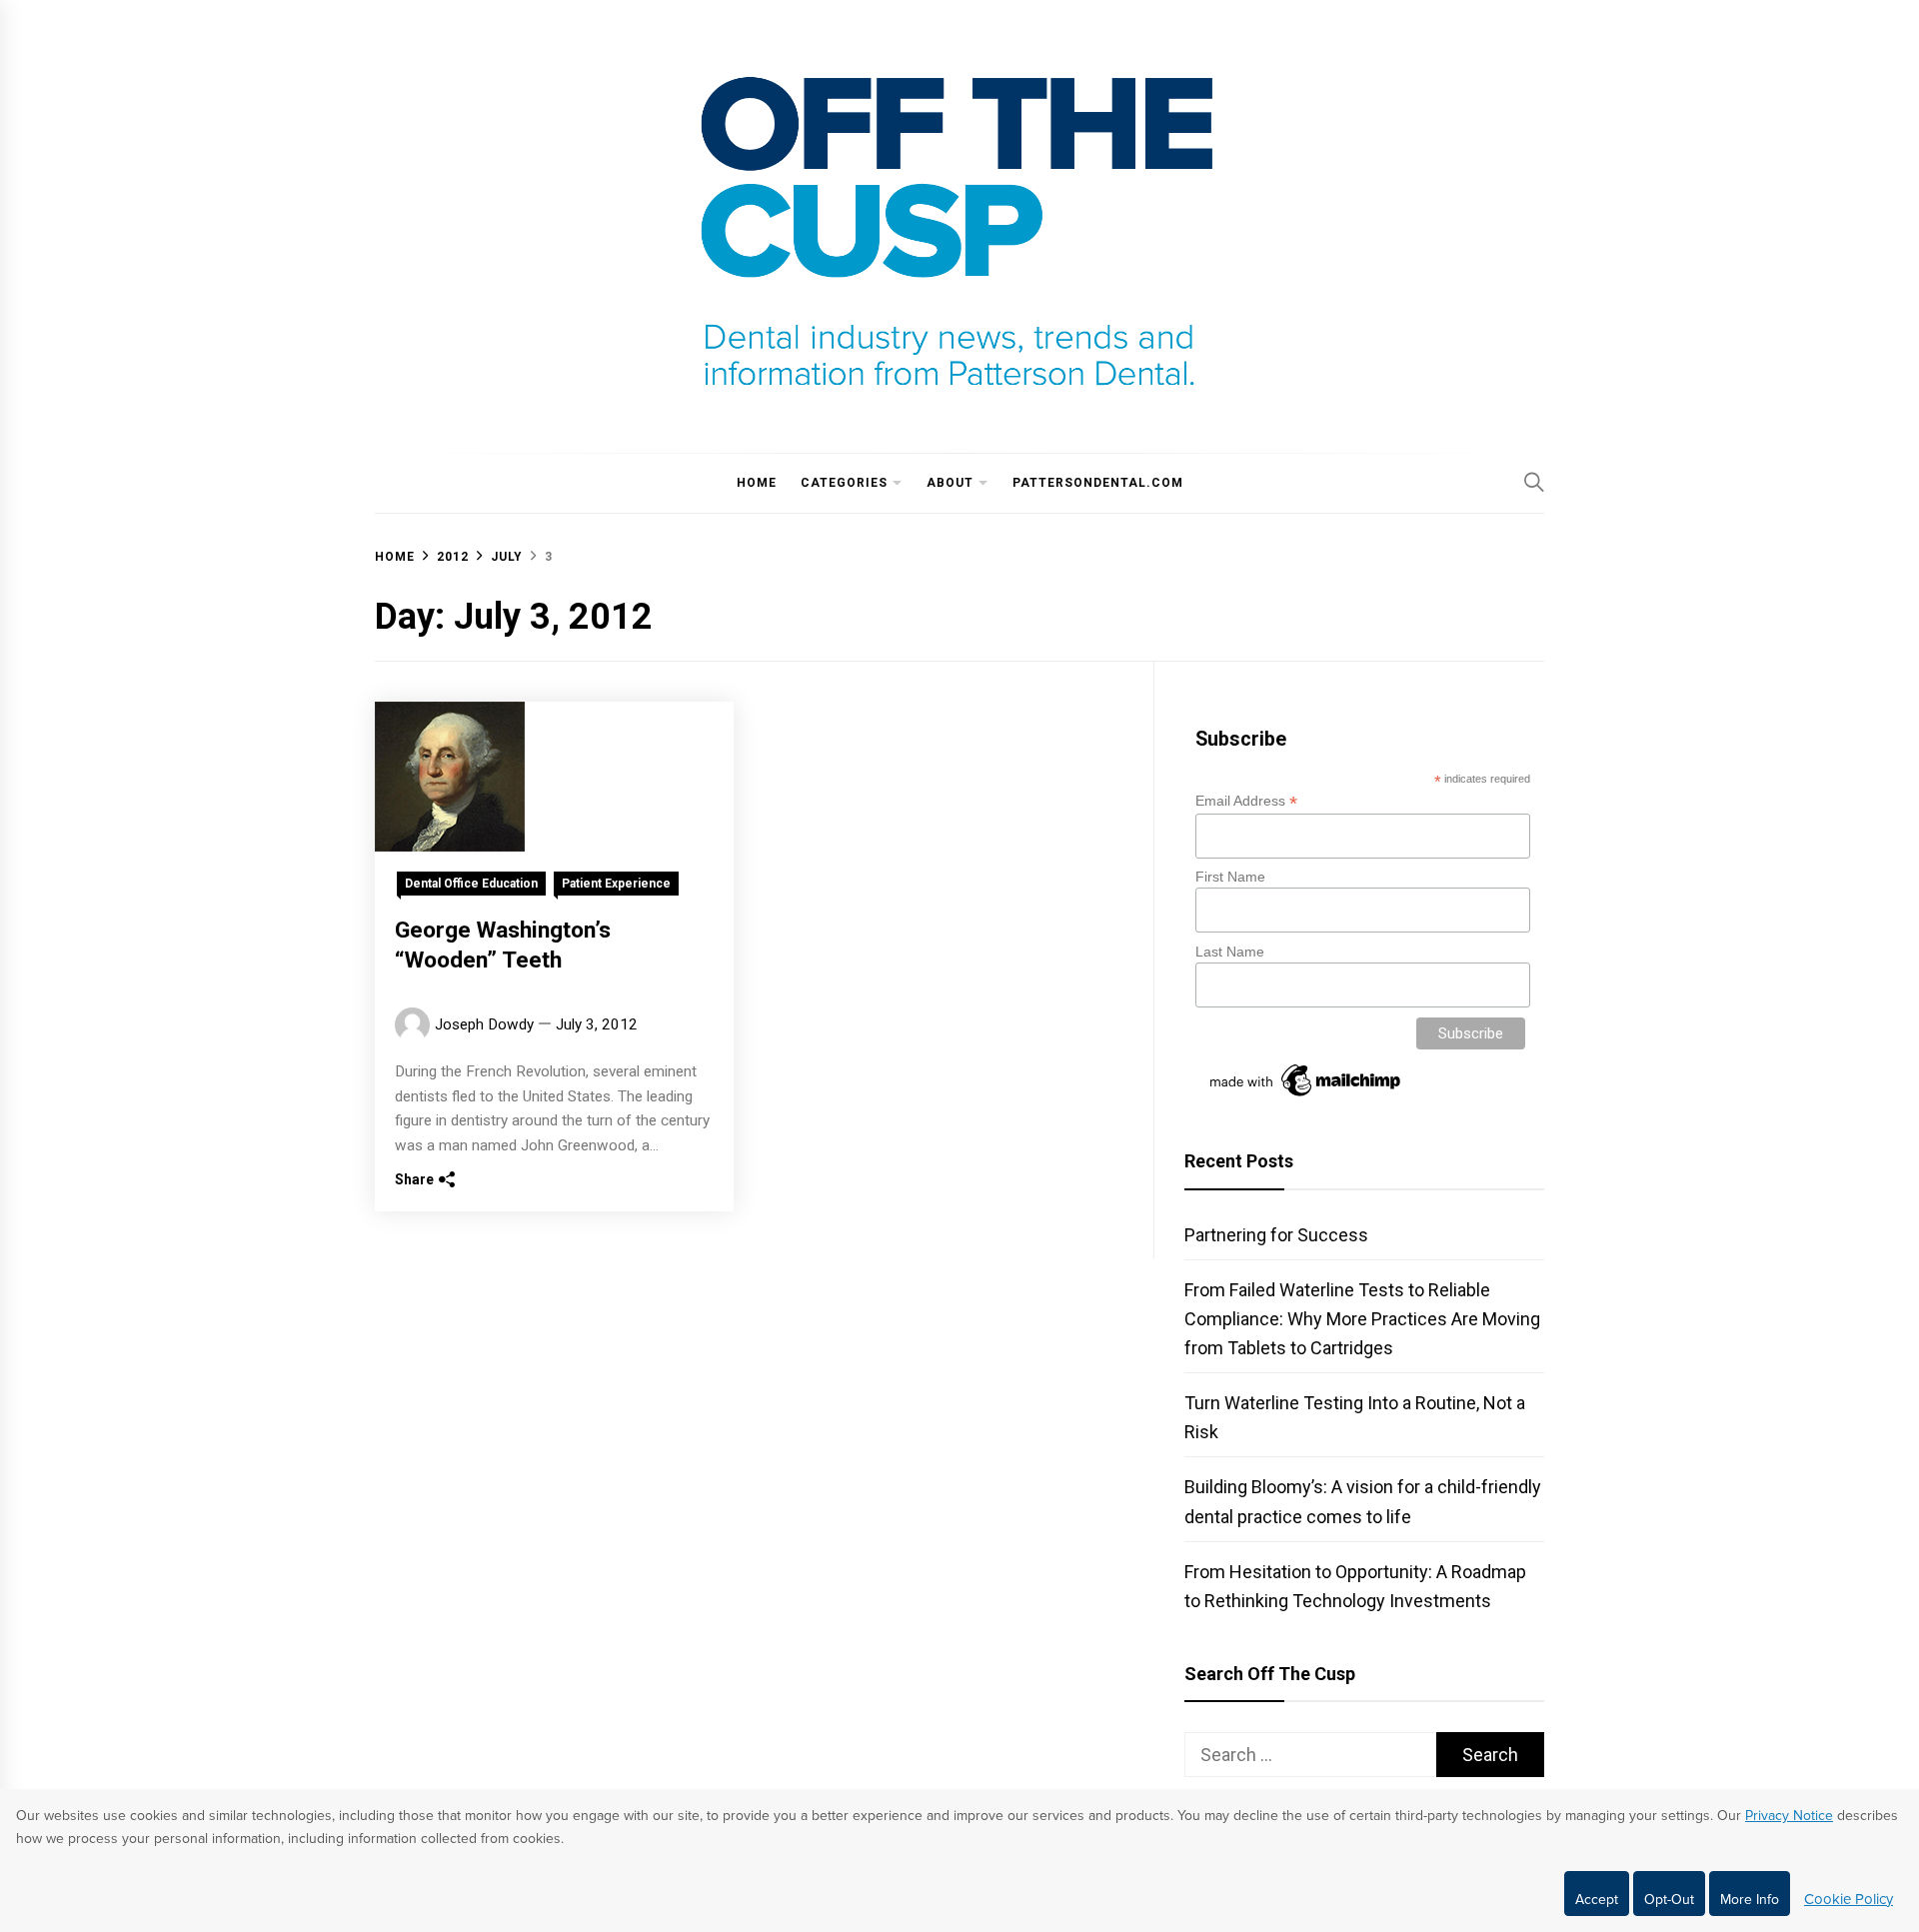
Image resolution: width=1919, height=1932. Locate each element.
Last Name (1230, 952)
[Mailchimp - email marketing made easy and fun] (1306, 1096)
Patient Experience (616, 884)
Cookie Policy (1849, 1899)
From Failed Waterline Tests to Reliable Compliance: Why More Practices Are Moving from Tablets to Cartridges (1362, 1319)
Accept (1597, 1900)
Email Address (1246, 801)
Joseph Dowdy (484, 1024)
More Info (1750, 1900)
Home (757, 483)
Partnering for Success (1276, 1235)
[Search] (1534, 482)
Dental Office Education (471, 884)
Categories (844, 483)
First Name (1230, 877)
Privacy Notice (1789, 1816)
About (950, 483)
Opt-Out (1669, 1900)
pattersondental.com (1098, 483)
